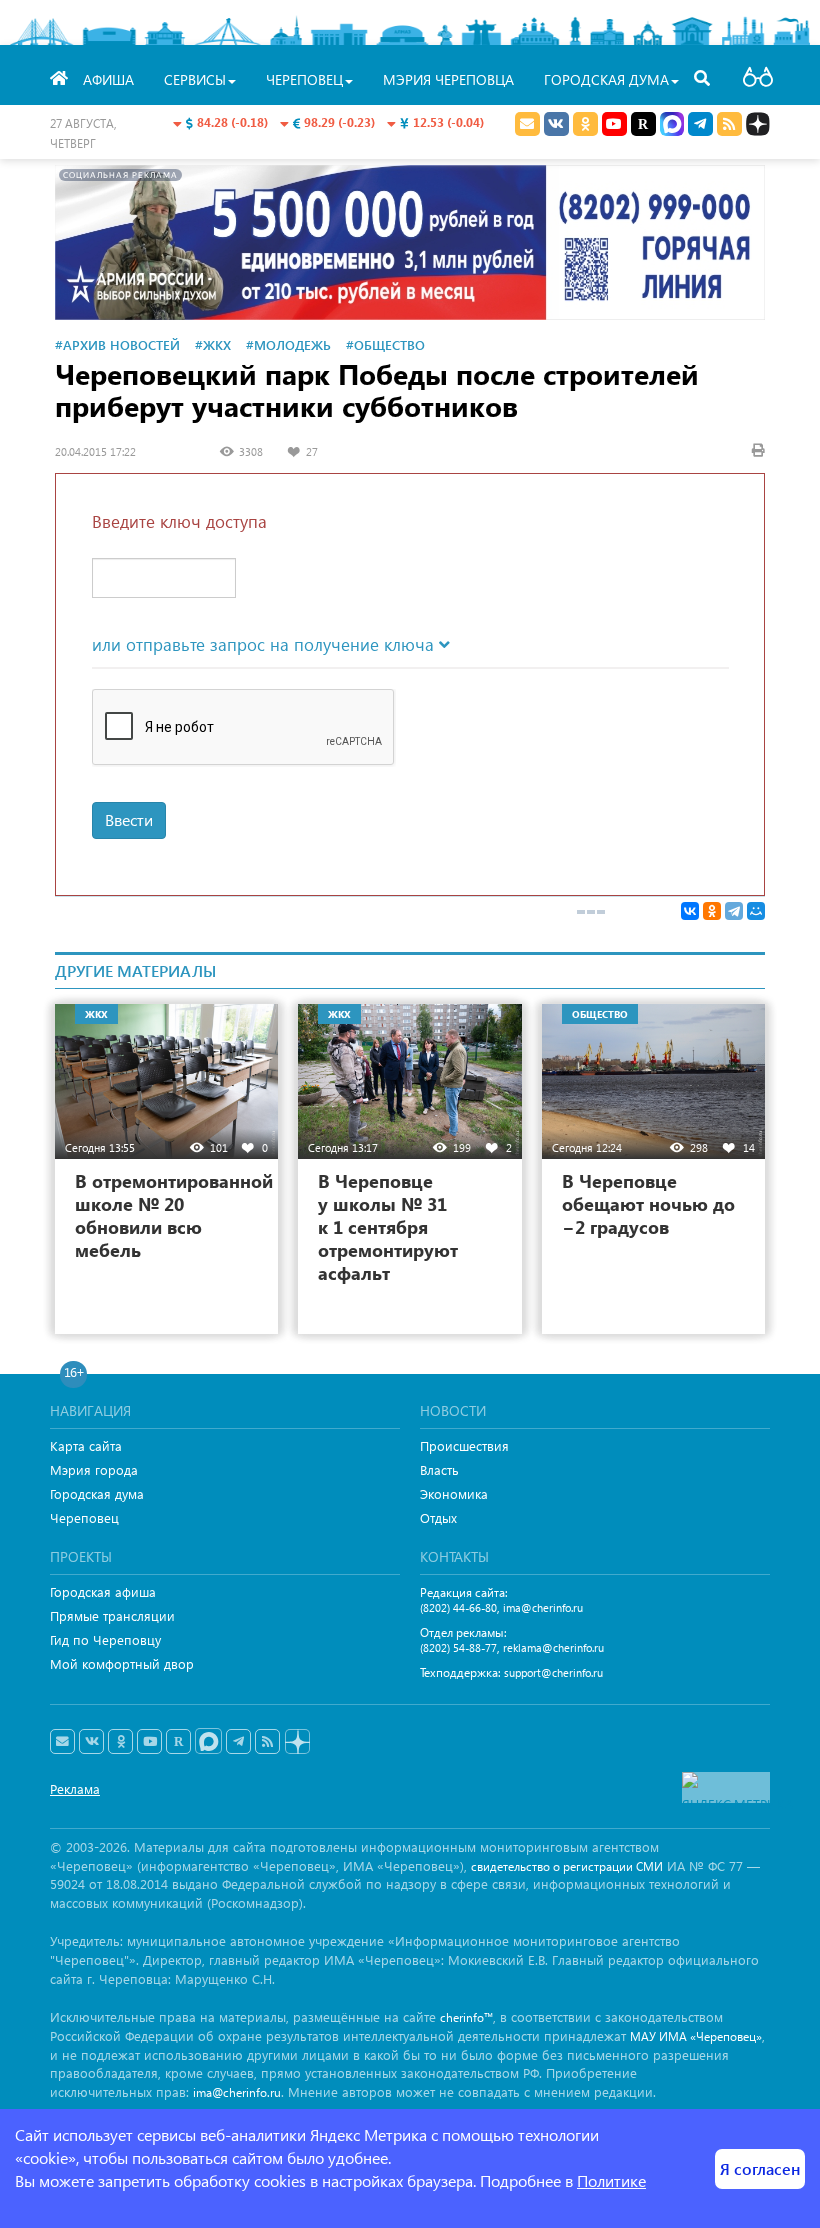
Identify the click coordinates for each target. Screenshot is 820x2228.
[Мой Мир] (756, 911)
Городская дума (97, 1493)
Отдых (438, 1517)
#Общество (385, 344)
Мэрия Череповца (448, 79)
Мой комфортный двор (122, 1663)
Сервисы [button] (195, 79)
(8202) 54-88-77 (458, 1647)
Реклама (75, 1788)
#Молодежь (288, 344)
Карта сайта (86, 1445)
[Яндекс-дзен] (296, 1742)
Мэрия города (94, 1469)
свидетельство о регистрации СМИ (567, 1866)
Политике (611, 2180)
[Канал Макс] (672, 126)
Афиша (108, 79)
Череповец (84, 1517)
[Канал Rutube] (643, 124)
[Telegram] (734, 911)
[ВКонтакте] (690, 911)
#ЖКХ (213, 344)
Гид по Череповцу (105, 1639)
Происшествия (464, 1445)
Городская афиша (103, 1591)
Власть (439, 1469)
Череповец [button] (304, 79)
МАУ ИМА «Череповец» (696, 2036)
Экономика (454, 1493)
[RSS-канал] (267, 1742)
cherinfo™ (466, 2017)
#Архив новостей (117, 344)
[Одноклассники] (712, 911)
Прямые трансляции (112, 1615)
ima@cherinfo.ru (543, 1607)
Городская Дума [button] (606, 79)
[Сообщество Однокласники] (585, 124)
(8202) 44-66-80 (458, 1607)
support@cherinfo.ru (553, 1672)
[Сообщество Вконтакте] (91, 1742)
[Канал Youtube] (614, 124)
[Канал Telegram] (238, 1742)
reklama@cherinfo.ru (553, 1647)
